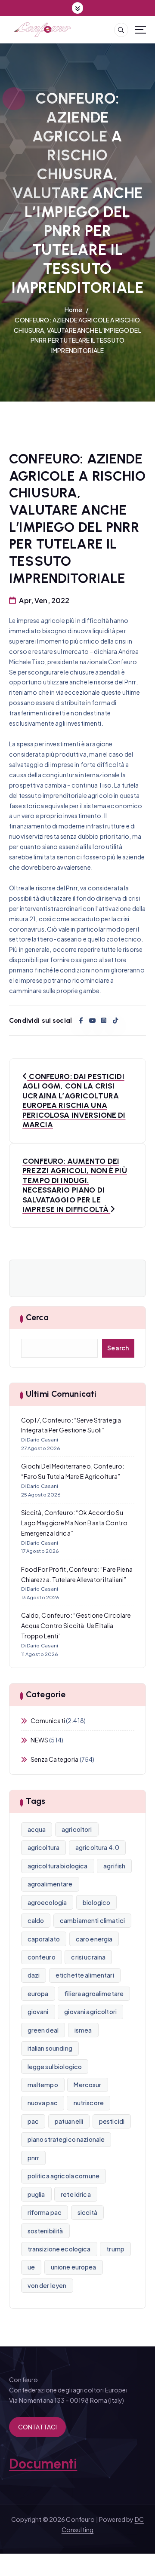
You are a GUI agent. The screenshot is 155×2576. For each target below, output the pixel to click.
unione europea (74, 2267)
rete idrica (76, 2194)
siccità (87, 2212)
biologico (96, 1902)
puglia (36, 2194)
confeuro (42, 1957)
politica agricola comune (64, 2176)
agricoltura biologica (58, 1866)
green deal (43, 2030)
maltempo (43, 2085)
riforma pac (45, 2212)
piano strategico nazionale (66, 2139)
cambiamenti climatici (92, 1920)
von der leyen (47, 2285)
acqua (37, 1829)
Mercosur (87, 2085)
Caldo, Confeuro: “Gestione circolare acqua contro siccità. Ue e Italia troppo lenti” (76, 1625)
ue (31, 2267)
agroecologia (47, 1902)
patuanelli (69, 2121)
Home (74, 310)
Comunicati (48, 1720)
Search (118, 1348)
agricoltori (77, 1829)
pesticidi (112, 2121)
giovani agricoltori (90, 2012)
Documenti (43, 2464)
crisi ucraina (88, 1957)
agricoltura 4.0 (97, 1847)
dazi (34, 1975)
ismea (83, 2030)
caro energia (94, 1939)
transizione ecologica (59, 2249)
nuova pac (43, 2103)
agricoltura (44, 1847)
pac (33, 2121)
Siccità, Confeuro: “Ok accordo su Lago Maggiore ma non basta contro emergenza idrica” (74, 1523)
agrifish (114, 1866)
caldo (36, 1920)
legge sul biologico (55, 2067)
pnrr (34, 2158)
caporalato (44, 1939)
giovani (38, 2012)
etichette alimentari (85, 1975)
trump (115, 2249)
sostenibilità (45, 2231)
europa (38, 1993)
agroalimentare (50, 1884)
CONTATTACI (37, 2427)
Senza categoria (55, 1759)
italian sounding (50, 2048)
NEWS (40, 1740)
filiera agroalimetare (94, 1993)
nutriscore (89, 2103)
